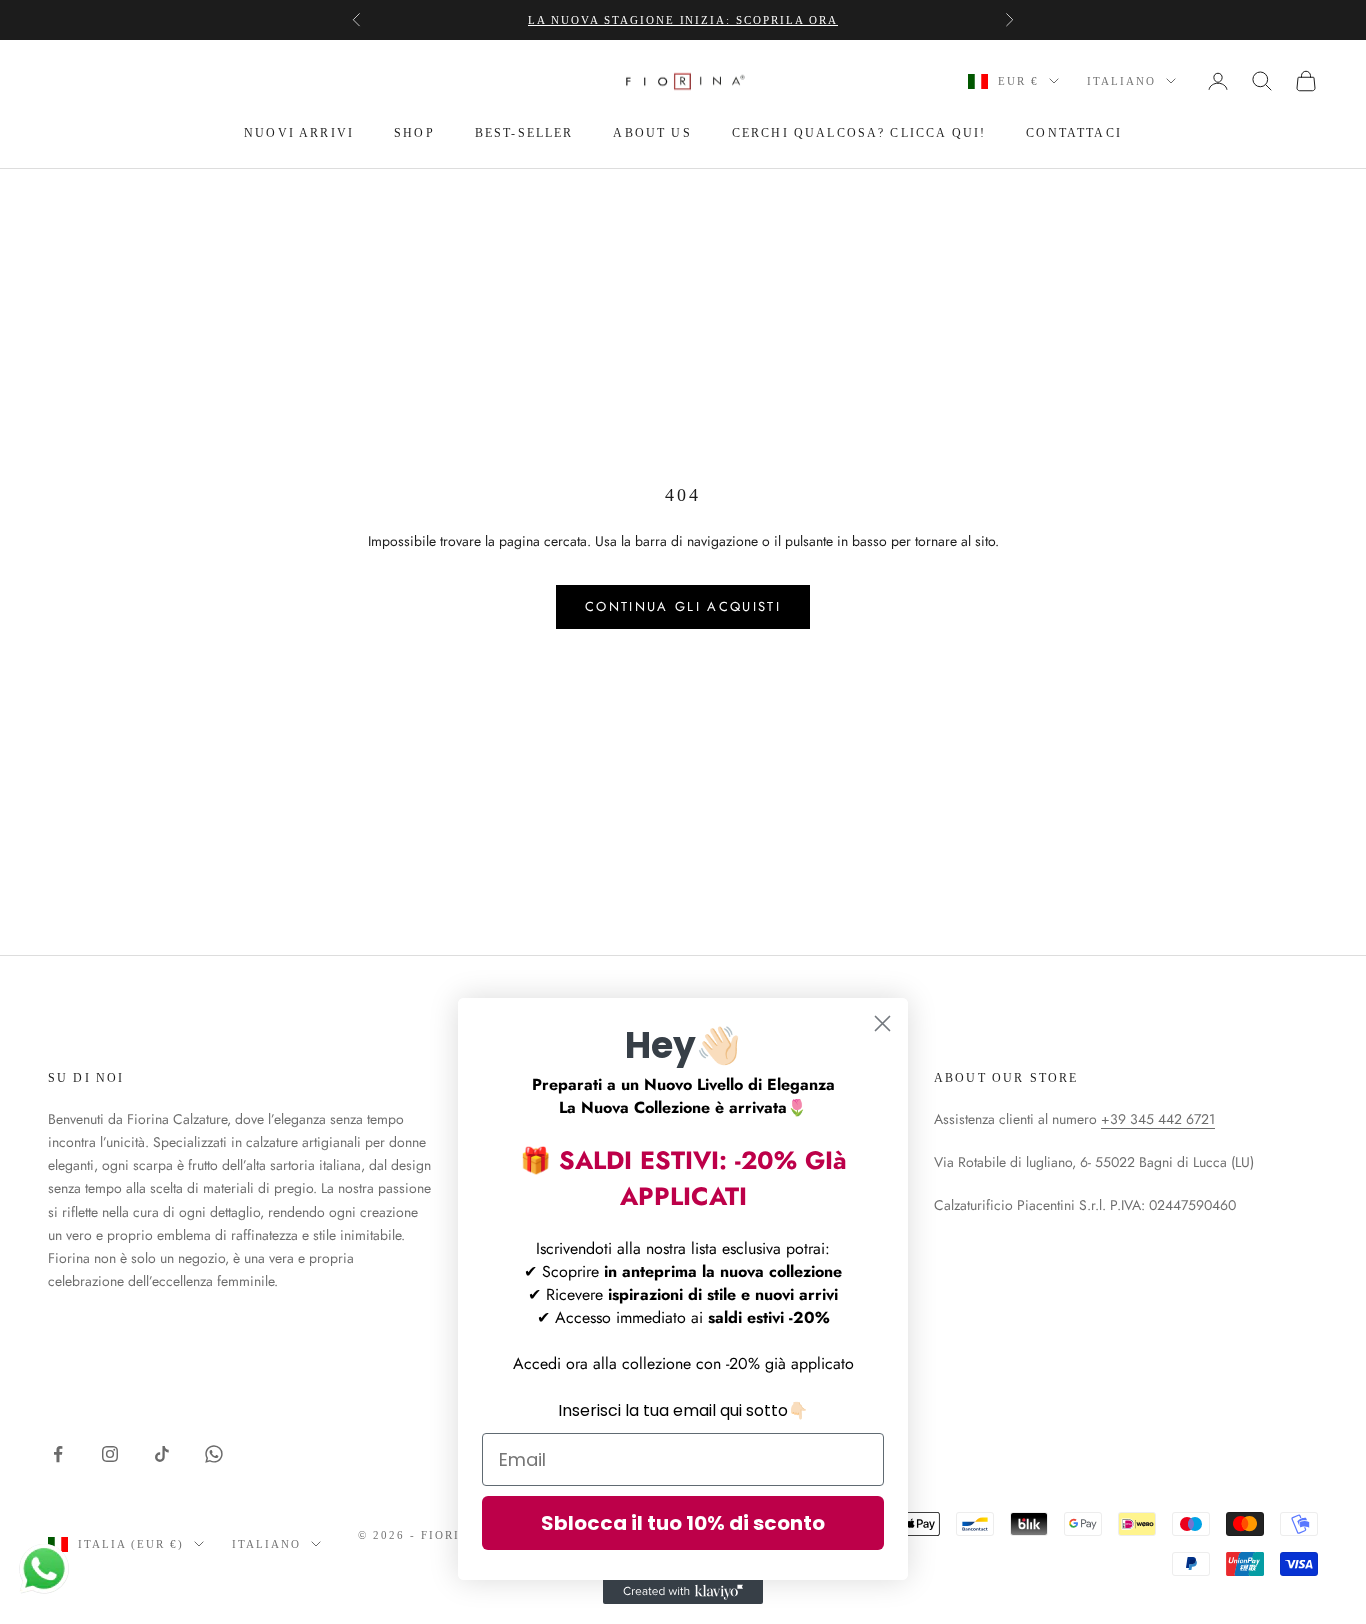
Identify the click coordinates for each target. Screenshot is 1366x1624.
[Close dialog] (882, 1023)
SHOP (414, 133)
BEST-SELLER (524, 133)
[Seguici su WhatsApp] (214, 1454)
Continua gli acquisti (683, 606)
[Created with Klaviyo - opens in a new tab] (683, 1592)
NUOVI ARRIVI (299, 133)
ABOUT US (652, 133)
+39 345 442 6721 (1158, 1119)
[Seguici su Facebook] (58, 1454)
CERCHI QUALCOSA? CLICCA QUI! (859, 133)
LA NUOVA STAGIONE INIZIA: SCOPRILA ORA (683, 20)
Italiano (1121, 81)
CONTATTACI (1074, 133)
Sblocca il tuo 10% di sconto (683, 1523)
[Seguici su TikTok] (162, 1454)
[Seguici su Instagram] (110, 1454)
